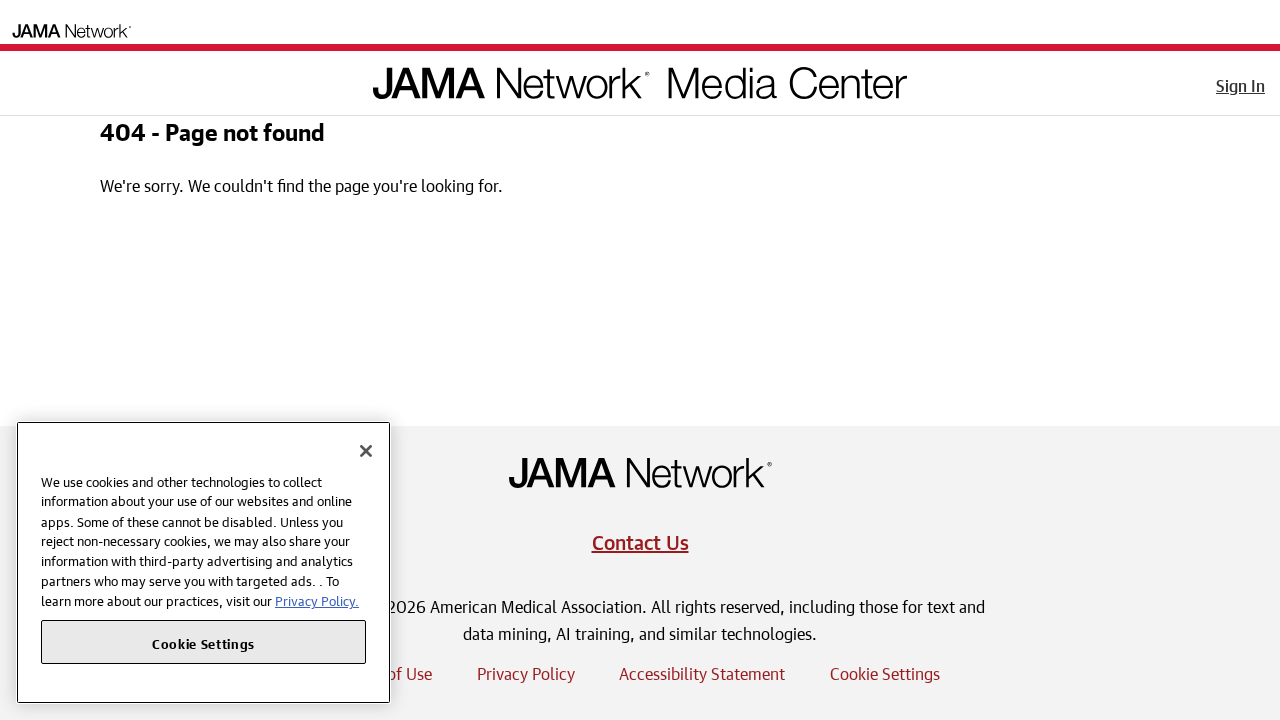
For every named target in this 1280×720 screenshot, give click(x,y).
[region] (203, 562)
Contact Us (640, 539)
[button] (29, 79)
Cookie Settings (885, 671)
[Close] (366, 451)
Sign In (1240, 83)
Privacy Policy (526, 671)
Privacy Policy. (317, 599)
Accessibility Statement (702, 671)
